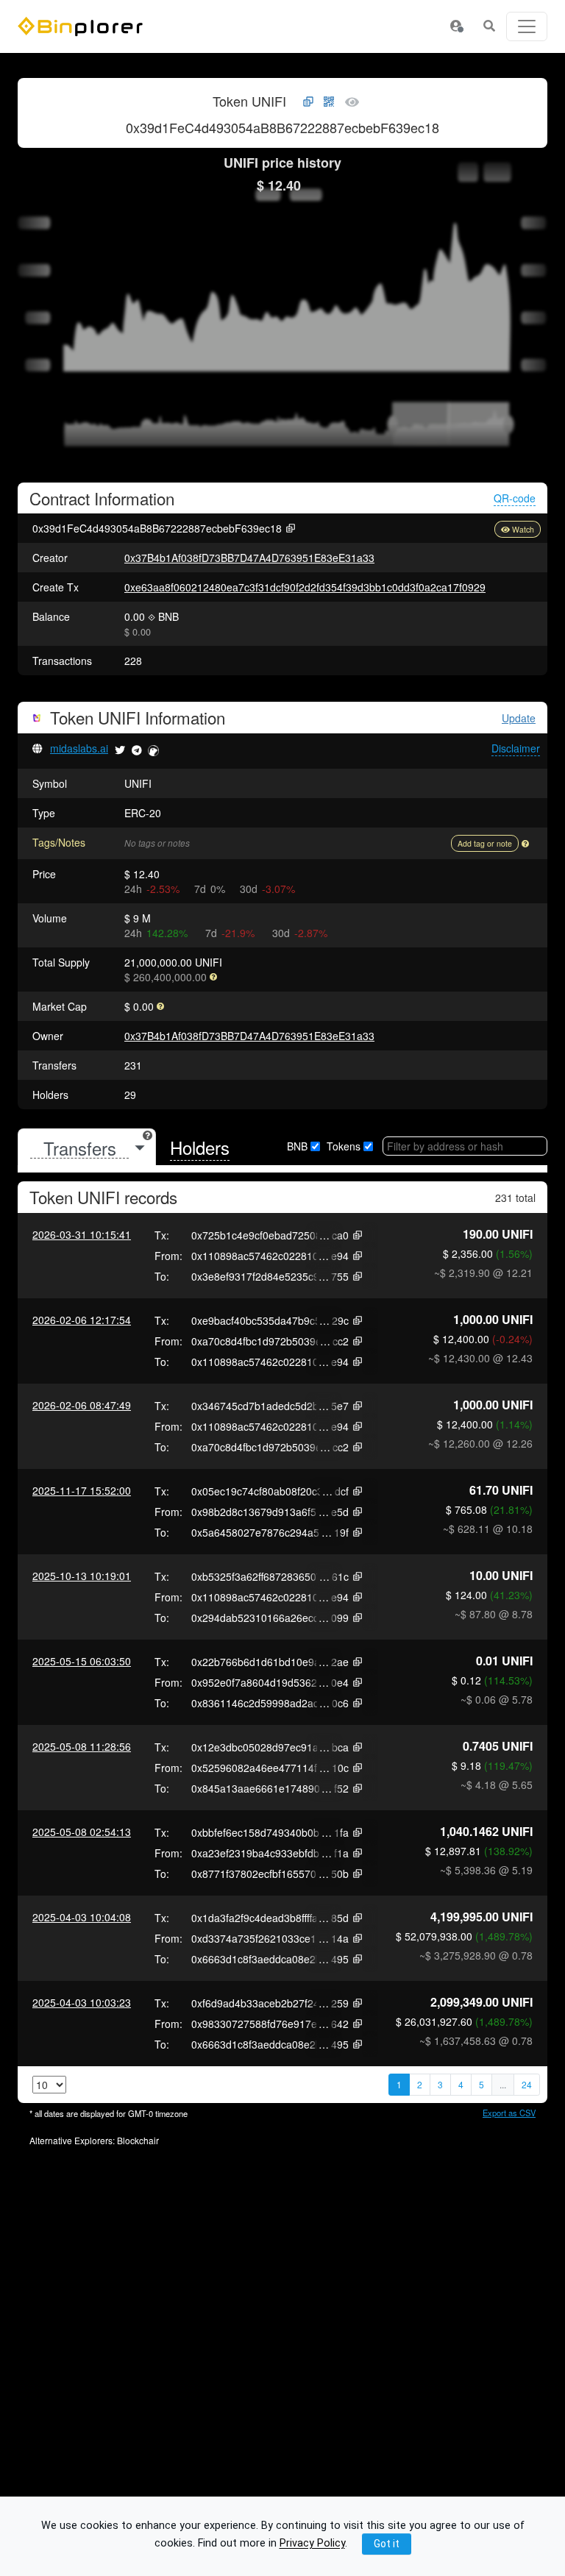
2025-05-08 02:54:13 (82, 1832)
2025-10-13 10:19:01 (82, 1576)
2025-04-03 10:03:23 (82, 2002)
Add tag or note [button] (485, 843)
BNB (297, 1146)
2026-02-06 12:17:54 (82, 1320)
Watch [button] (523, 529)
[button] (456, 26)
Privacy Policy (312, 2544)
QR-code (515, 498)
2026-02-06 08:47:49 (82, 1405)
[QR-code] (329, 102)
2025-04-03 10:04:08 (82, 1917)
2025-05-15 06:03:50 (82, 1661)
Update (519, 718)
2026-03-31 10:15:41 (82, 1234)
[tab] (87, 1148)
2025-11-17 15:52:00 (82, 1490)
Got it (387, 2544)
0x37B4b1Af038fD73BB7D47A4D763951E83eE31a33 (249, 558)
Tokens (344, 1146)
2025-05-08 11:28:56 (82, 1746)
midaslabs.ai (79, 748)
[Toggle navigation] (527, 26)
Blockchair (138, 2140)
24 (527, 2084)
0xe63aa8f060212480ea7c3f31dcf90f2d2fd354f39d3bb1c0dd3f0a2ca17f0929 (305, 587)
